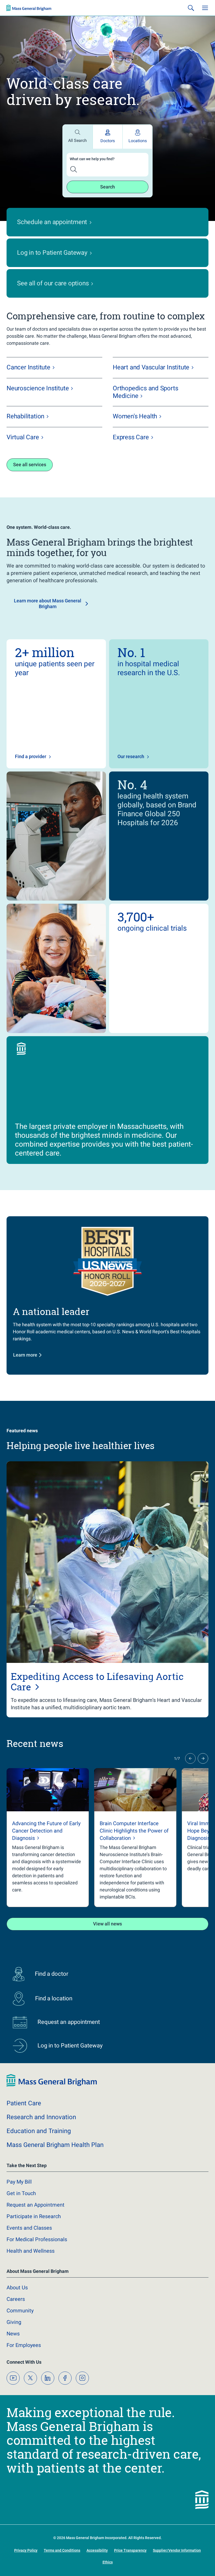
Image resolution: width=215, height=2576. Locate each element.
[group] (48, 1869)
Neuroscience (38, 420)
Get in (21, 2225)
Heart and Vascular (151, 399)
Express (131, 469)
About (17, 2319)
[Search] (191, 39)
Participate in (34, 2248)
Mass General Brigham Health (55, 2177)
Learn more (25, 1386)
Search (107, 218)
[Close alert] (205, 10)
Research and (41, 2149)
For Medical (37, 2271)
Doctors (108, 172)
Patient (24, 2135)
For (24, 2377)
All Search (77, 172)
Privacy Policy (37, 2561)
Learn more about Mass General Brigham (48, 635)
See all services (30, 496)
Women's (135, 448)
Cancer (28, 399)
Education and (39, 2163)
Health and (31, 2283)
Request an (36, 2236)
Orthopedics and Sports (145, 424)
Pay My (19, 2213)
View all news (107, 1955)
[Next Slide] (203, 1790)
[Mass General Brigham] (29, 39)
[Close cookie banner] (190, 2539)
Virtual (23, 469)
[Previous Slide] (190, 1790)
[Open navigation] (205, 39)
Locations (138, 172)
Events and (29, 2259)
